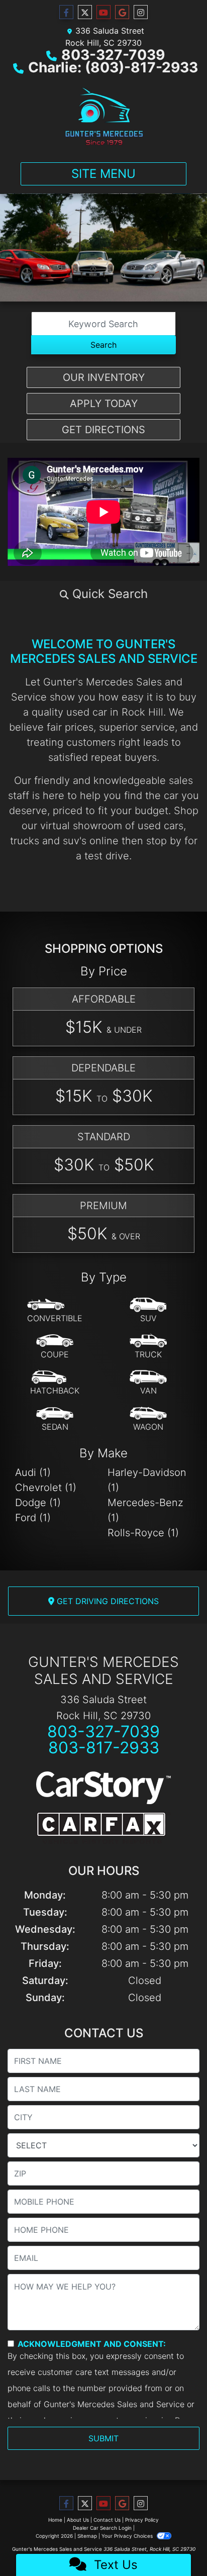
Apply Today (104, 404)
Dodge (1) (38, 1503)
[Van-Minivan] (148, 1383)
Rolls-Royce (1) (143, 1533)
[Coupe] (55, 1347)
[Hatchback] (55, 1383)
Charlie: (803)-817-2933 (113, 67)
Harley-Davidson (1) (147, 1480)
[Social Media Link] (141, 12)
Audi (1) (33, 1472)
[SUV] (148, 1311)
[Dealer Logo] (103, 116)
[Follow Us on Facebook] (66, 12)
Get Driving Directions (107, 1601)
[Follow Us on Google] (122, 12)
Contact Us (107, 2520)
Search (103, 345)
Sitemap (87, 2536)
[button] (103, 594)
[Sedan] (55, 1419)
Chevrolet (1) (46, 1488)
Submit (103, 2438)
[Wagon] (148, 1419)
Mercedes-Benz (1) (145, 1510)
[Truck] (148, 1347)
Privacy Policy (142, 2520)
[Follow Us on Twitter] (85, 12)
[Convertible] (55, 1311)
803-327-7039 (113, 55)
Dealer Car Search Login (102, 2528)
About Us (78, 2520)
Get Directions (103, 430)
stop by (164, 841)
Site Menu (103, 174)
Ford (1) (33, 1518)
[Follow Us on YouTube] (103, 12)
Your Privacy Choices (128, 2536)
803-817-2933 (104, 1748)
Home (55, 2520)
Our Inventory (104, 377)
